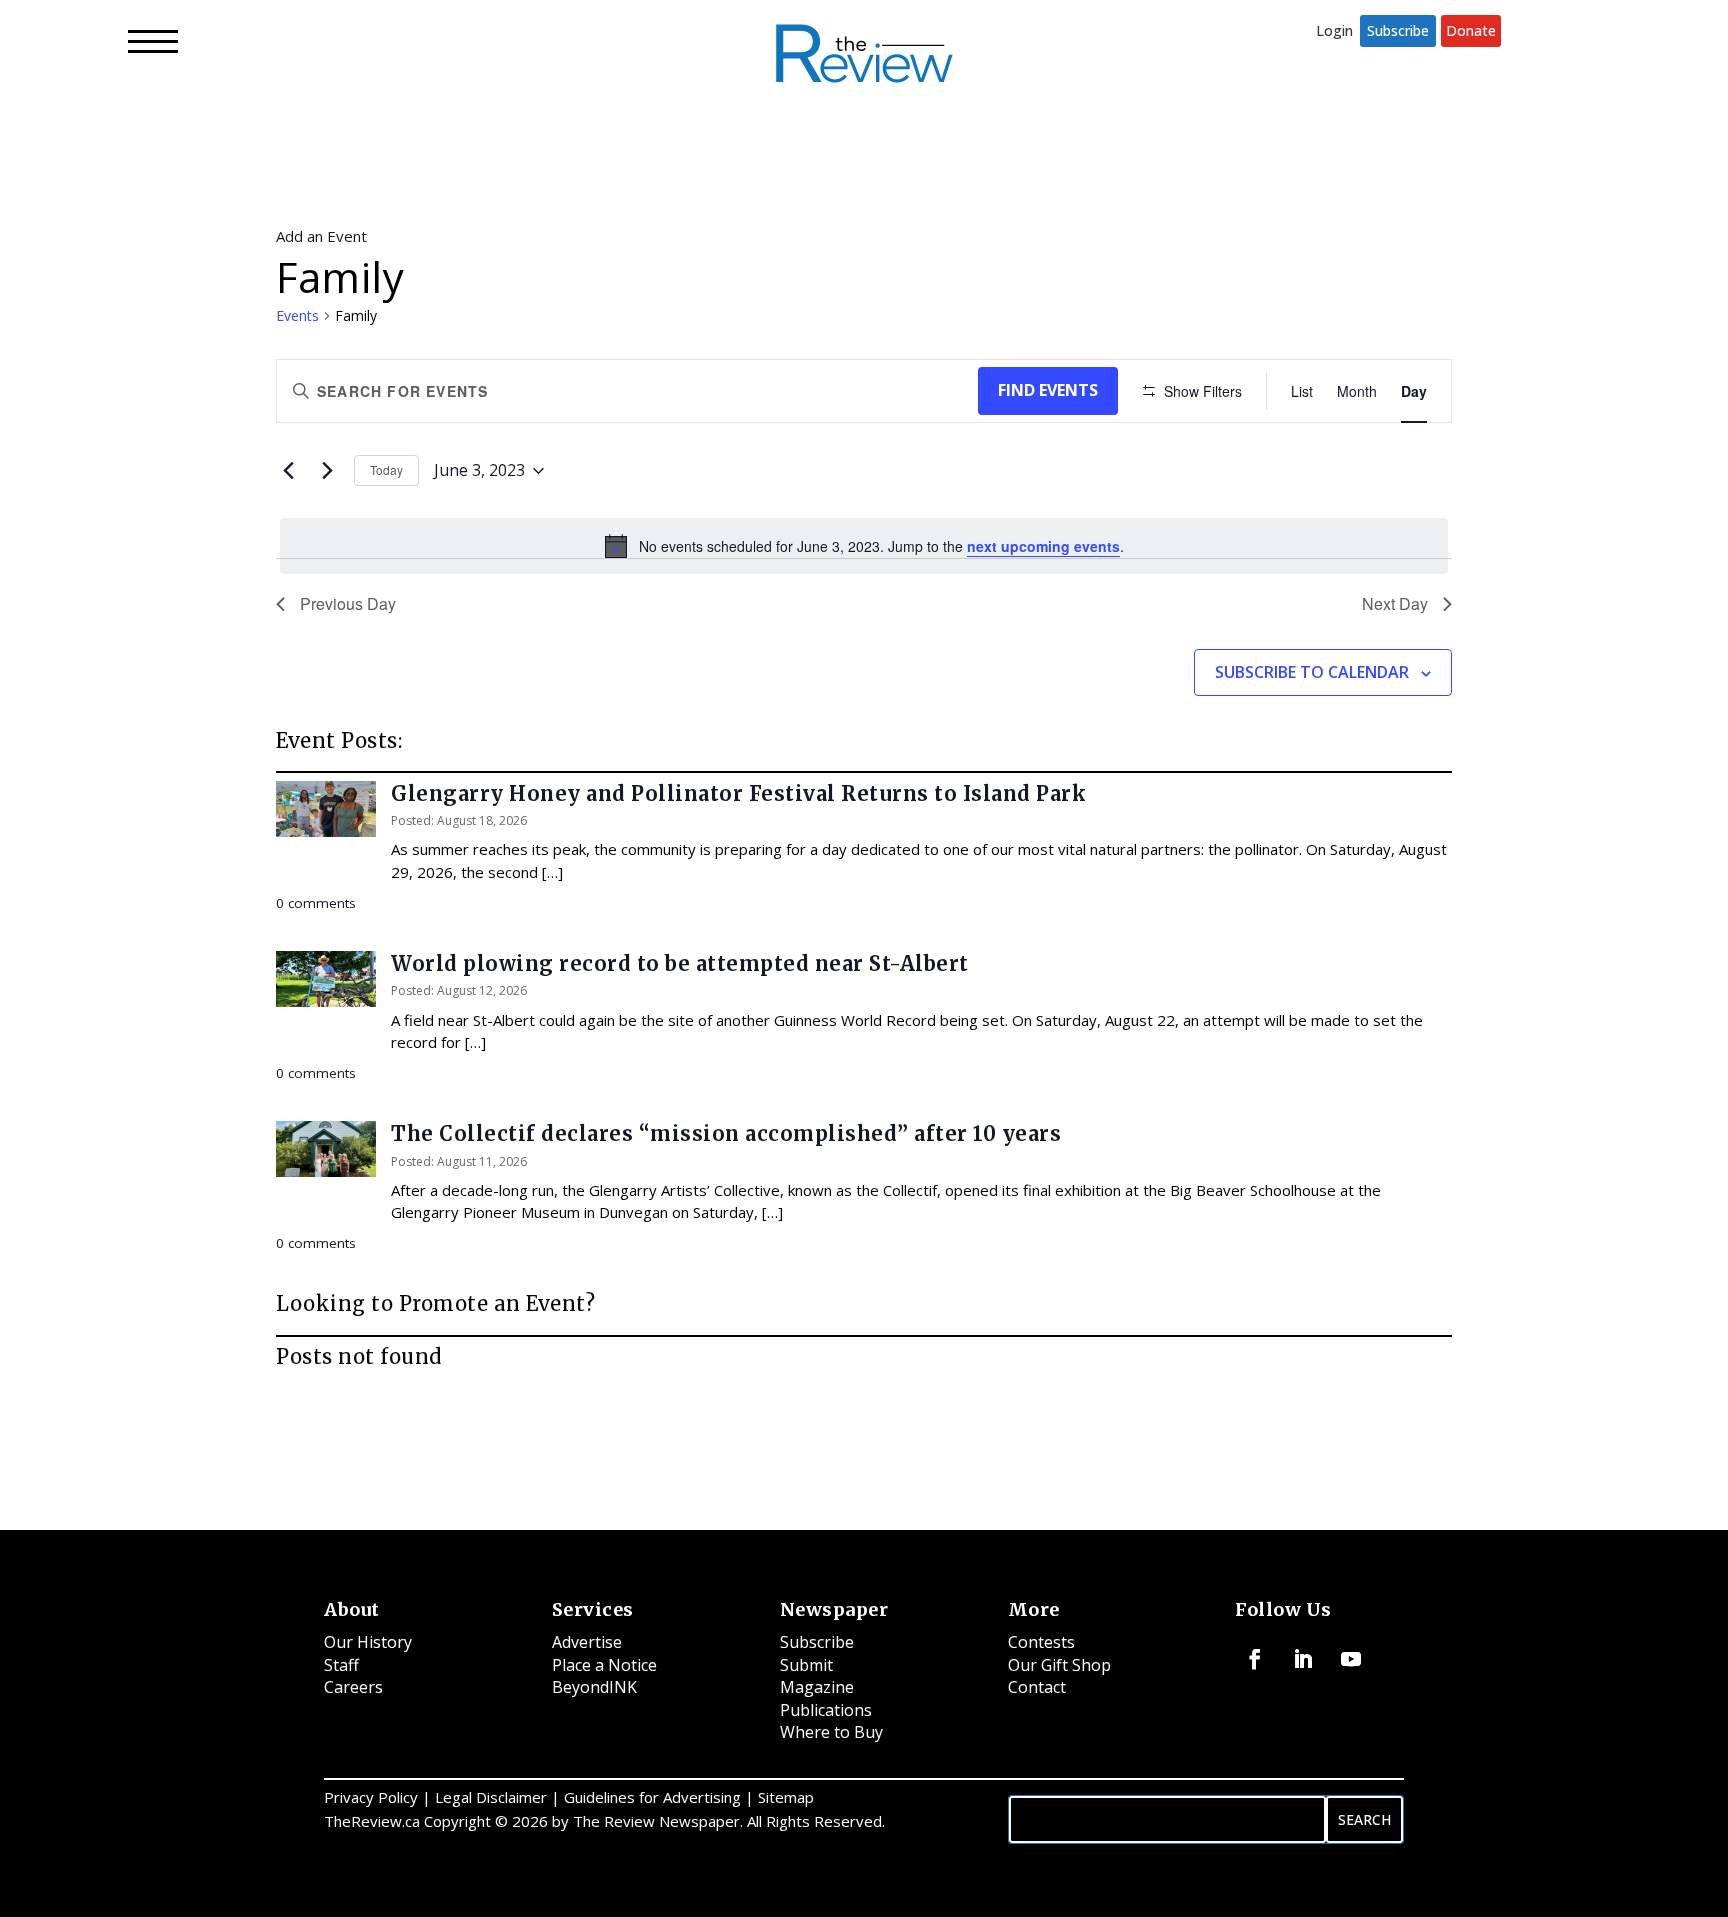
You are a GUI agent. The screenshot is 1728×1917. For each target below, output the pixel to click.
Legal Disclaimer (491, 1797)
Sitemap (786, 1797)
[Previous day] (288, 471)
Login (1334, 30)
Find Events (1048, 390)
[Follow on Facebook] (1255, 1659)
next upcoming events (1043, 546)
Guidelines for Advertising (652, 1797)
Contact (1037, 1687)
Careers (353, 1687)
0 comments (316, 903)
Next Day (1395, 603)
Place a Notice (604, 1665)
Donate (1471, 30)
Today (386, 469)
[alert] (864, 546)
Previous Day (348, 603)
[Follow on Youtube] (1351, 1659)
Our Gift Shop (1059, 1665)
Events (297, 315)
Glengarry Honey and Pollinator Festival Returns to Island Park (738, 793)
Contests (1041, 1642)
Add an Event (321, 236)
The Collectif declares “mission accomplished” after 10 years (726, 1133)
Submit (806, 1665)
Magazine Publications (826, 1698)
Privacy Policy (371, 1797)
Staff (341, 1665)
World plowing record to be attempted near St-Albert (680, 963)
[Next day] (327, 471)
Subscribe (1398, 30)
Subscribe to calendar (1312, 672)
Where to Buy (831, 1732)
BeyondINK (594, 1687)
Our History (368, 1642)
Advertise (587, 1642)
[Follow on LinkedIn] (1303, 1659)
